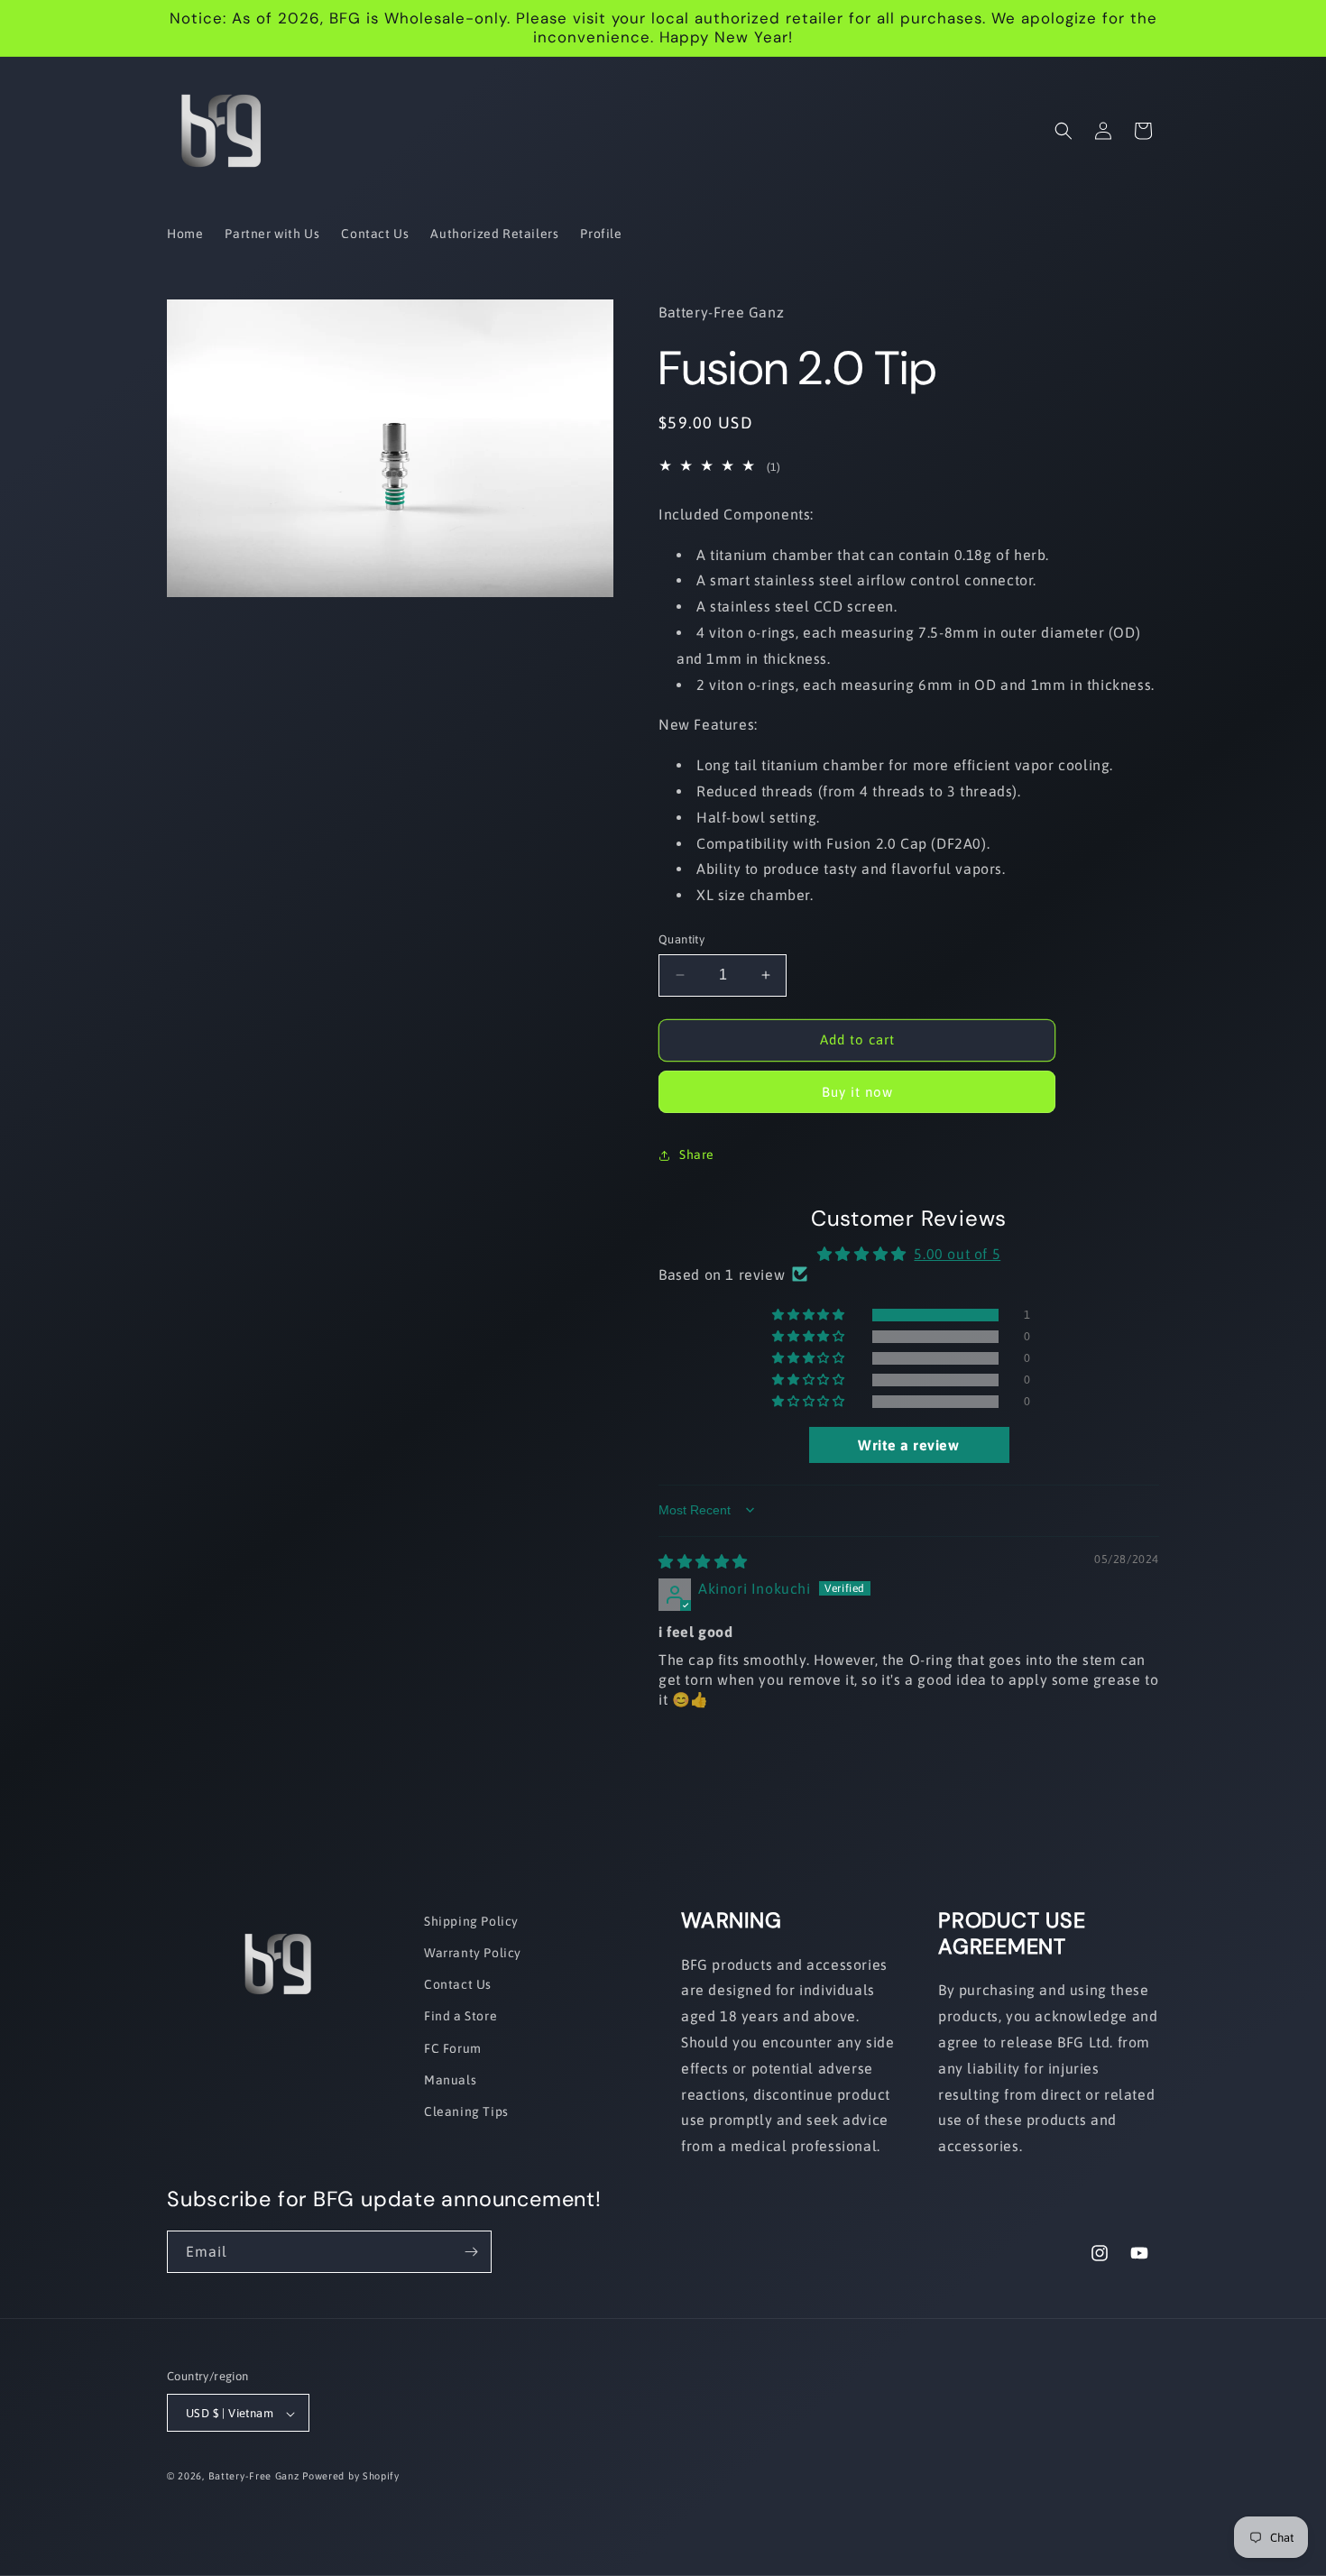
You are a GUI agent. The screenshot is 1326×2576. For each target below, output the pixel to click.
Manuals (450, 2080)
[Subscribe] (471, 2252)
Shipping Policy (471, 1921)
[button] (1064, 131)
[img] (703, 1561)
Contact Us (458, 1985)
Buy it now (857, 1092)
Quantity (681, 939)
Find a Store (460, 2017)
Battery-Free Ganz (254, 2477)
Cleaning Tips (466, 2111)
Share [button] (697, 1155)
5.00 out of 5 (957, 1254)
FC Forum (453, 2048)
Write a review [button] (908, 1445)
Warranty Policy (473, 1953)
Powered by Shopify (351, 2477)
